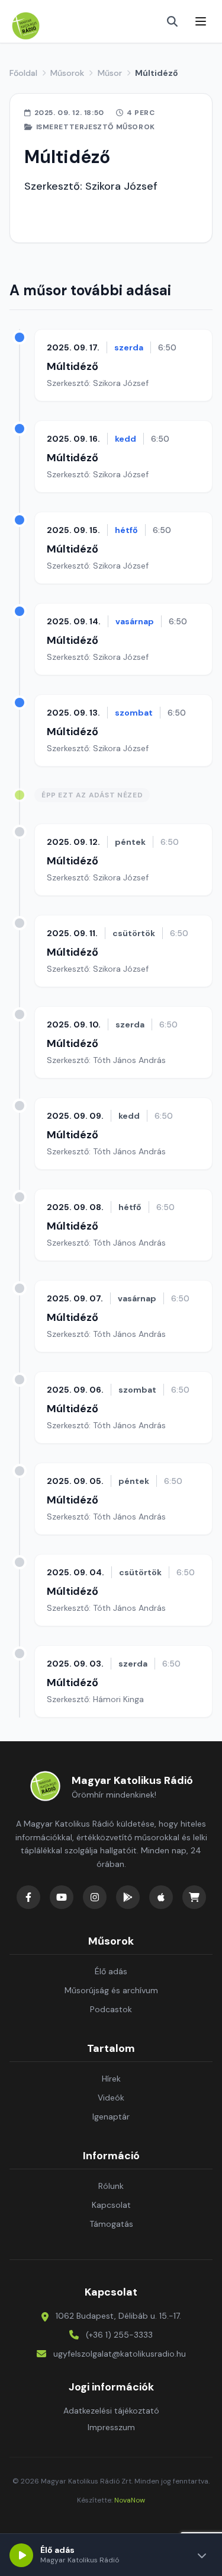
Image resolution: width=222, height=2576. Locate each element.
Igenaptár (111, 2117)
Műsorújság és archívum (111, 1990)
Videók (111, 2098)
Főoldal (23, 73)
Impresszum (111, 2427)
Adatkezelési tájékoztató (111, 2411)
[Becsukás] (202, 2555)
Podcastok (111, 2009)
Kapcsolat (111, 2205)
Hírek (111, 2079)
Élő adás (111, 1971)
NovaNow (130, 2500)
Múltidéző (73, 366)
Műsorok (67, 73)
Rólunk (111, 2186)
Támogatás (111, 2224)
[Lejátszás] (21, 2555)
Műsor (110, 73)
